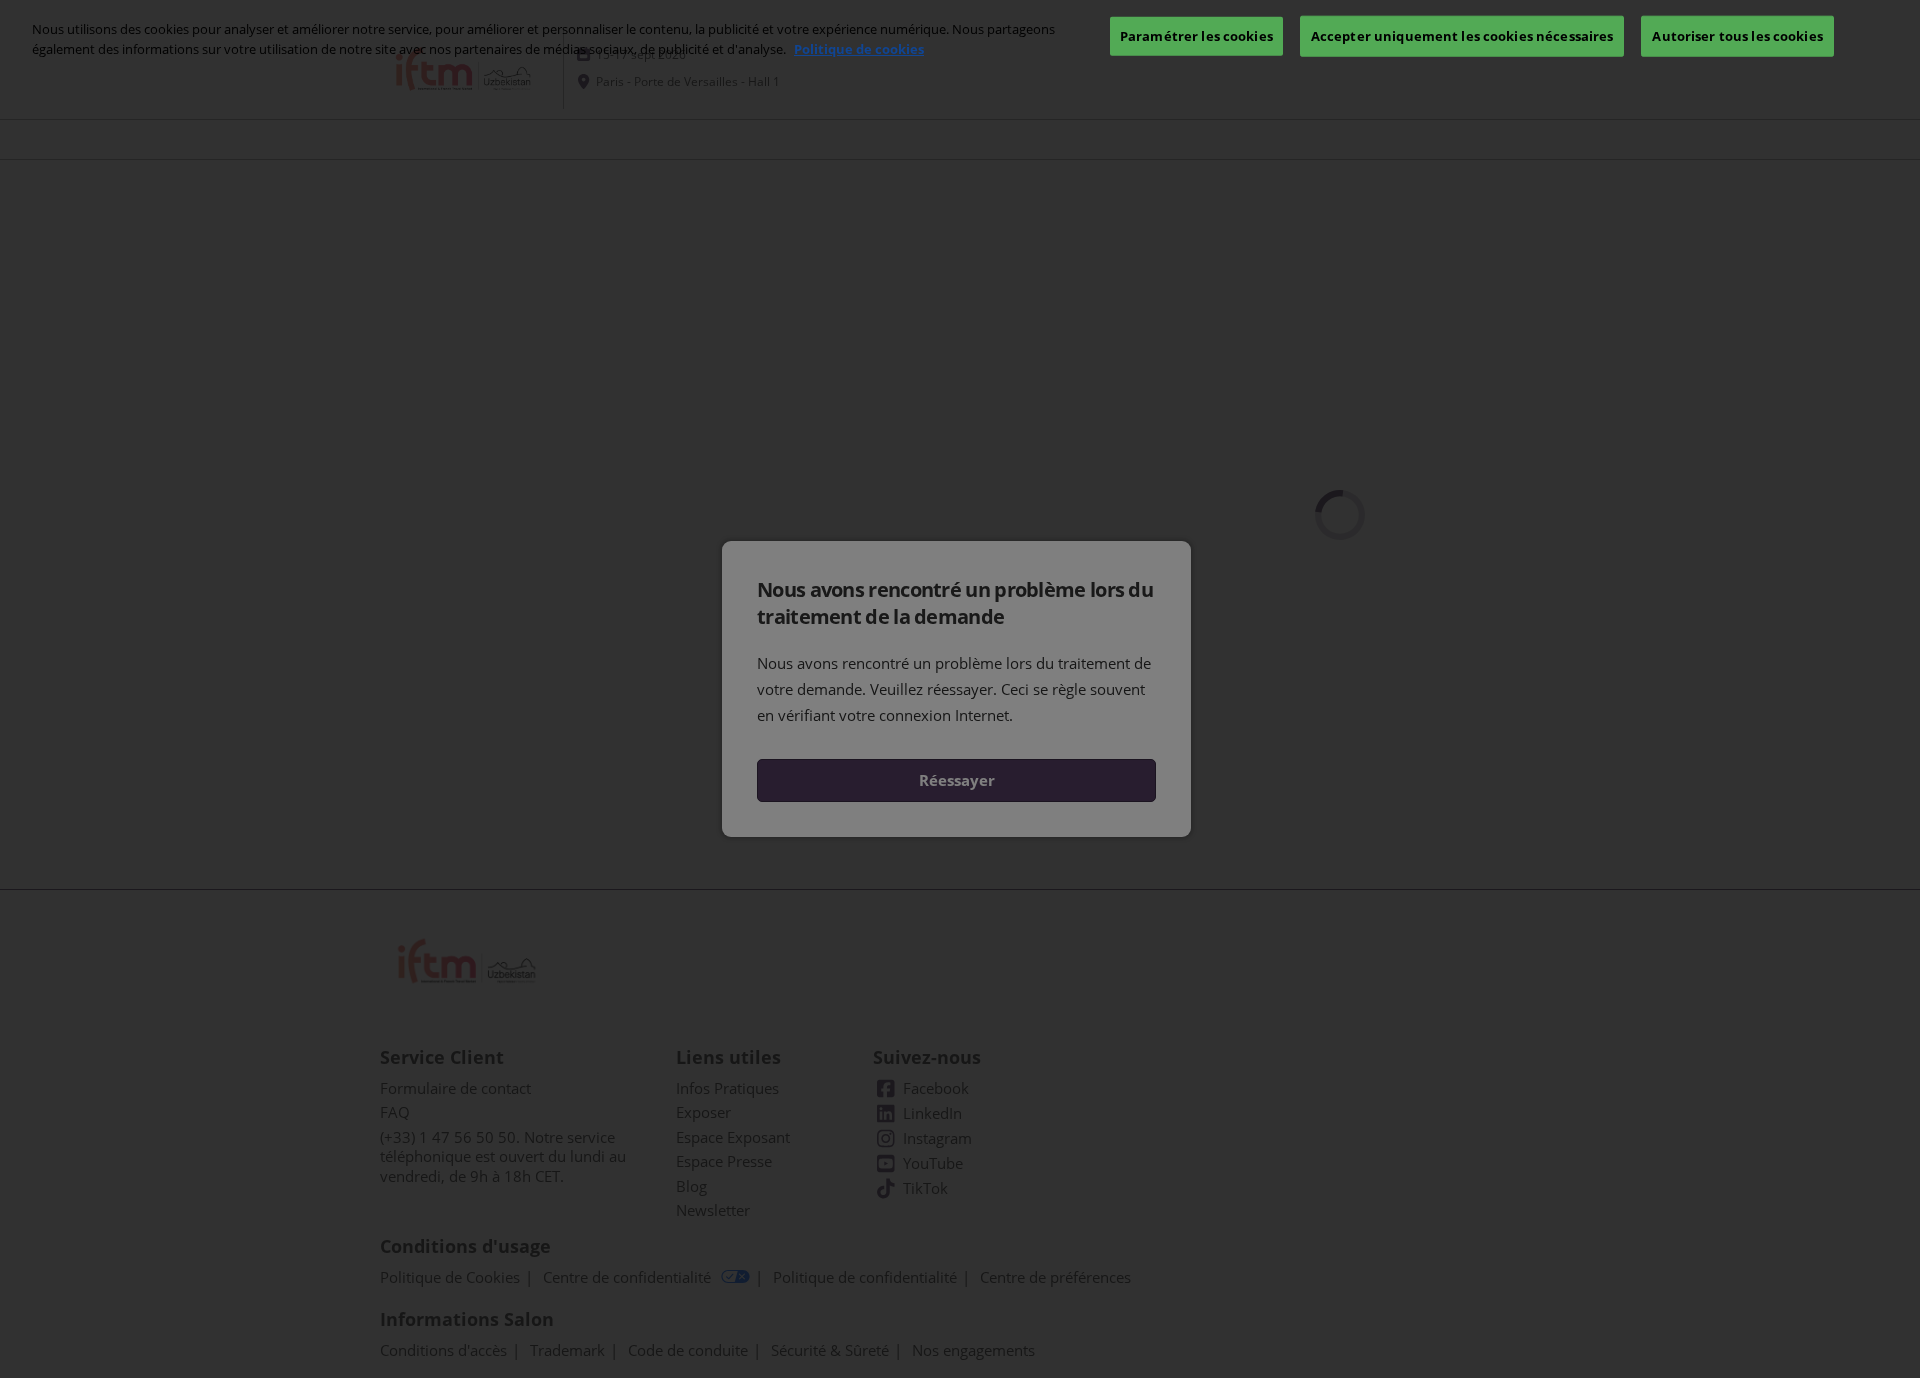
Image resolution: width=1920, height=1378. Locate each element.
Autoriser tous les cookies (1737, 35)
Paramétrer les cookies (1196, 35)
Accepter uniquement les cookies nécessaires (1462, 35)
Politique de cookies (859, 49)
